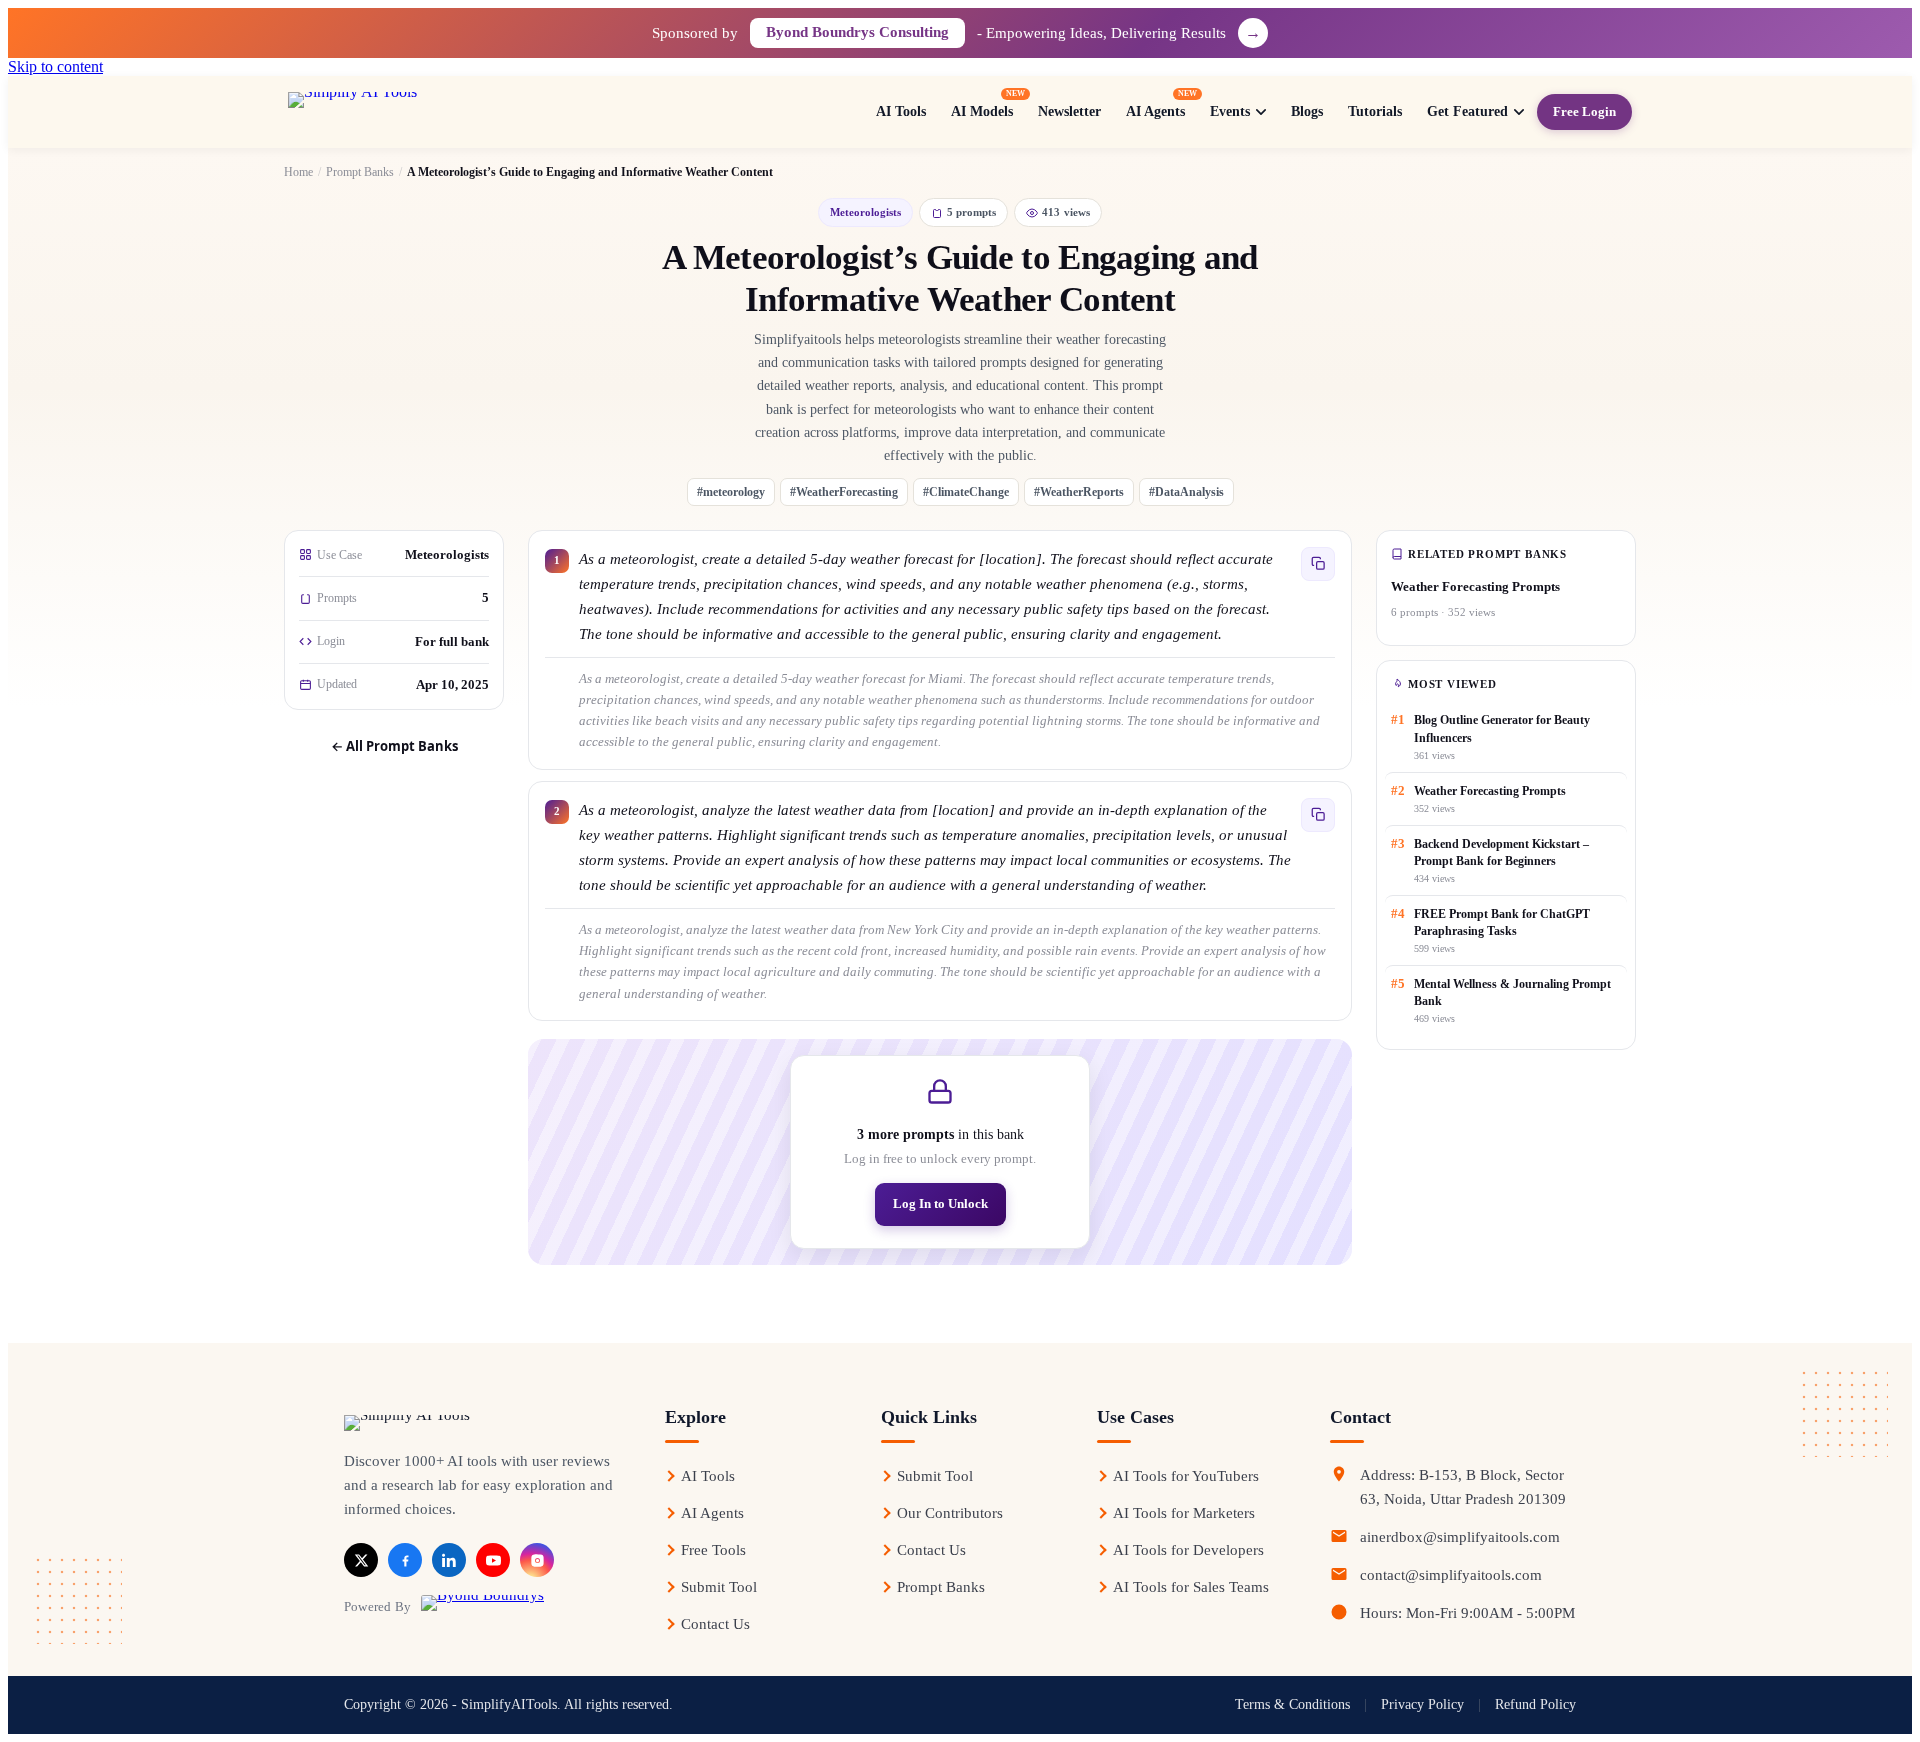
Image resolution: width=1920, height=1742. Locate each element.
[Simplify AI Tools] (419, 112)
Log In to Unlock (940, 1203)
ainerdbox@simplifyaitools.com (1460, 1537)
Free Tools (713, 1550)
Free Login (1584, 111)
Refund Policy (1535, 1704)
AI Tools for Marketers (1184, 1513)
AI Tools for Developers (1188, 1550)
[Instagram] (537, 1560)
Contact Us (715, 1624)
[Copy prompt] (1318, 564)
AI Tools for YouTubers (1186, 1476)
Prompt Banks (360, 172)
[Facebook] (405, 1560)
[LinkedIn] (449, 1560)
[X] (361, 1560)
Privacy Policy (1422, 1704)
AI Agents (712, 1513)
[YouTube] (493, 1560)
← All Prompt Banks (394, 746)
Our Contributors (950, 1513)
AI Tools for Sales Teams (1191, 1587)
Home (298, 172)
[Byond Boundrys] (482, 1606)
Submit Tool (719, 1587)
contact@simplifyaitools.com (1451, 1575)
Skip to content (55, 66)
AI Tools (708, 1476)
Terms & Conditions (1292, 1704)
